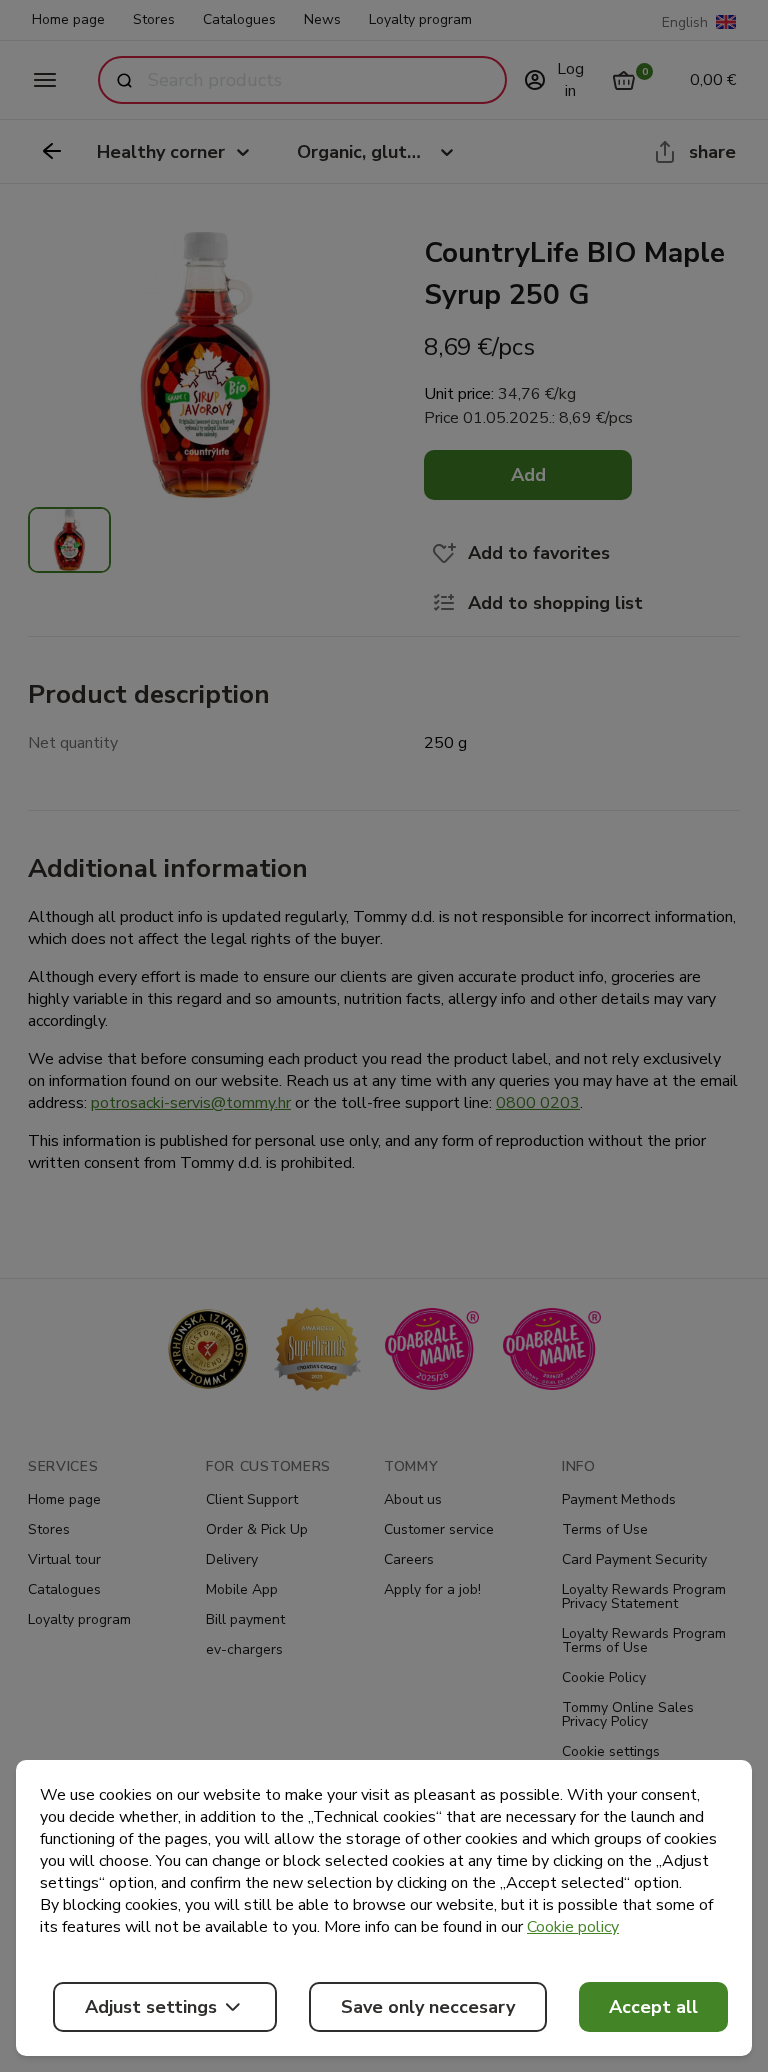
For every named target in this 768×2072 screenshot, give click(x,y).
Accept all (653, 2007)
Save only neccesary (428, 2007)
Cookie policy (573, 1927)
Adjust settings (151, 2007)
